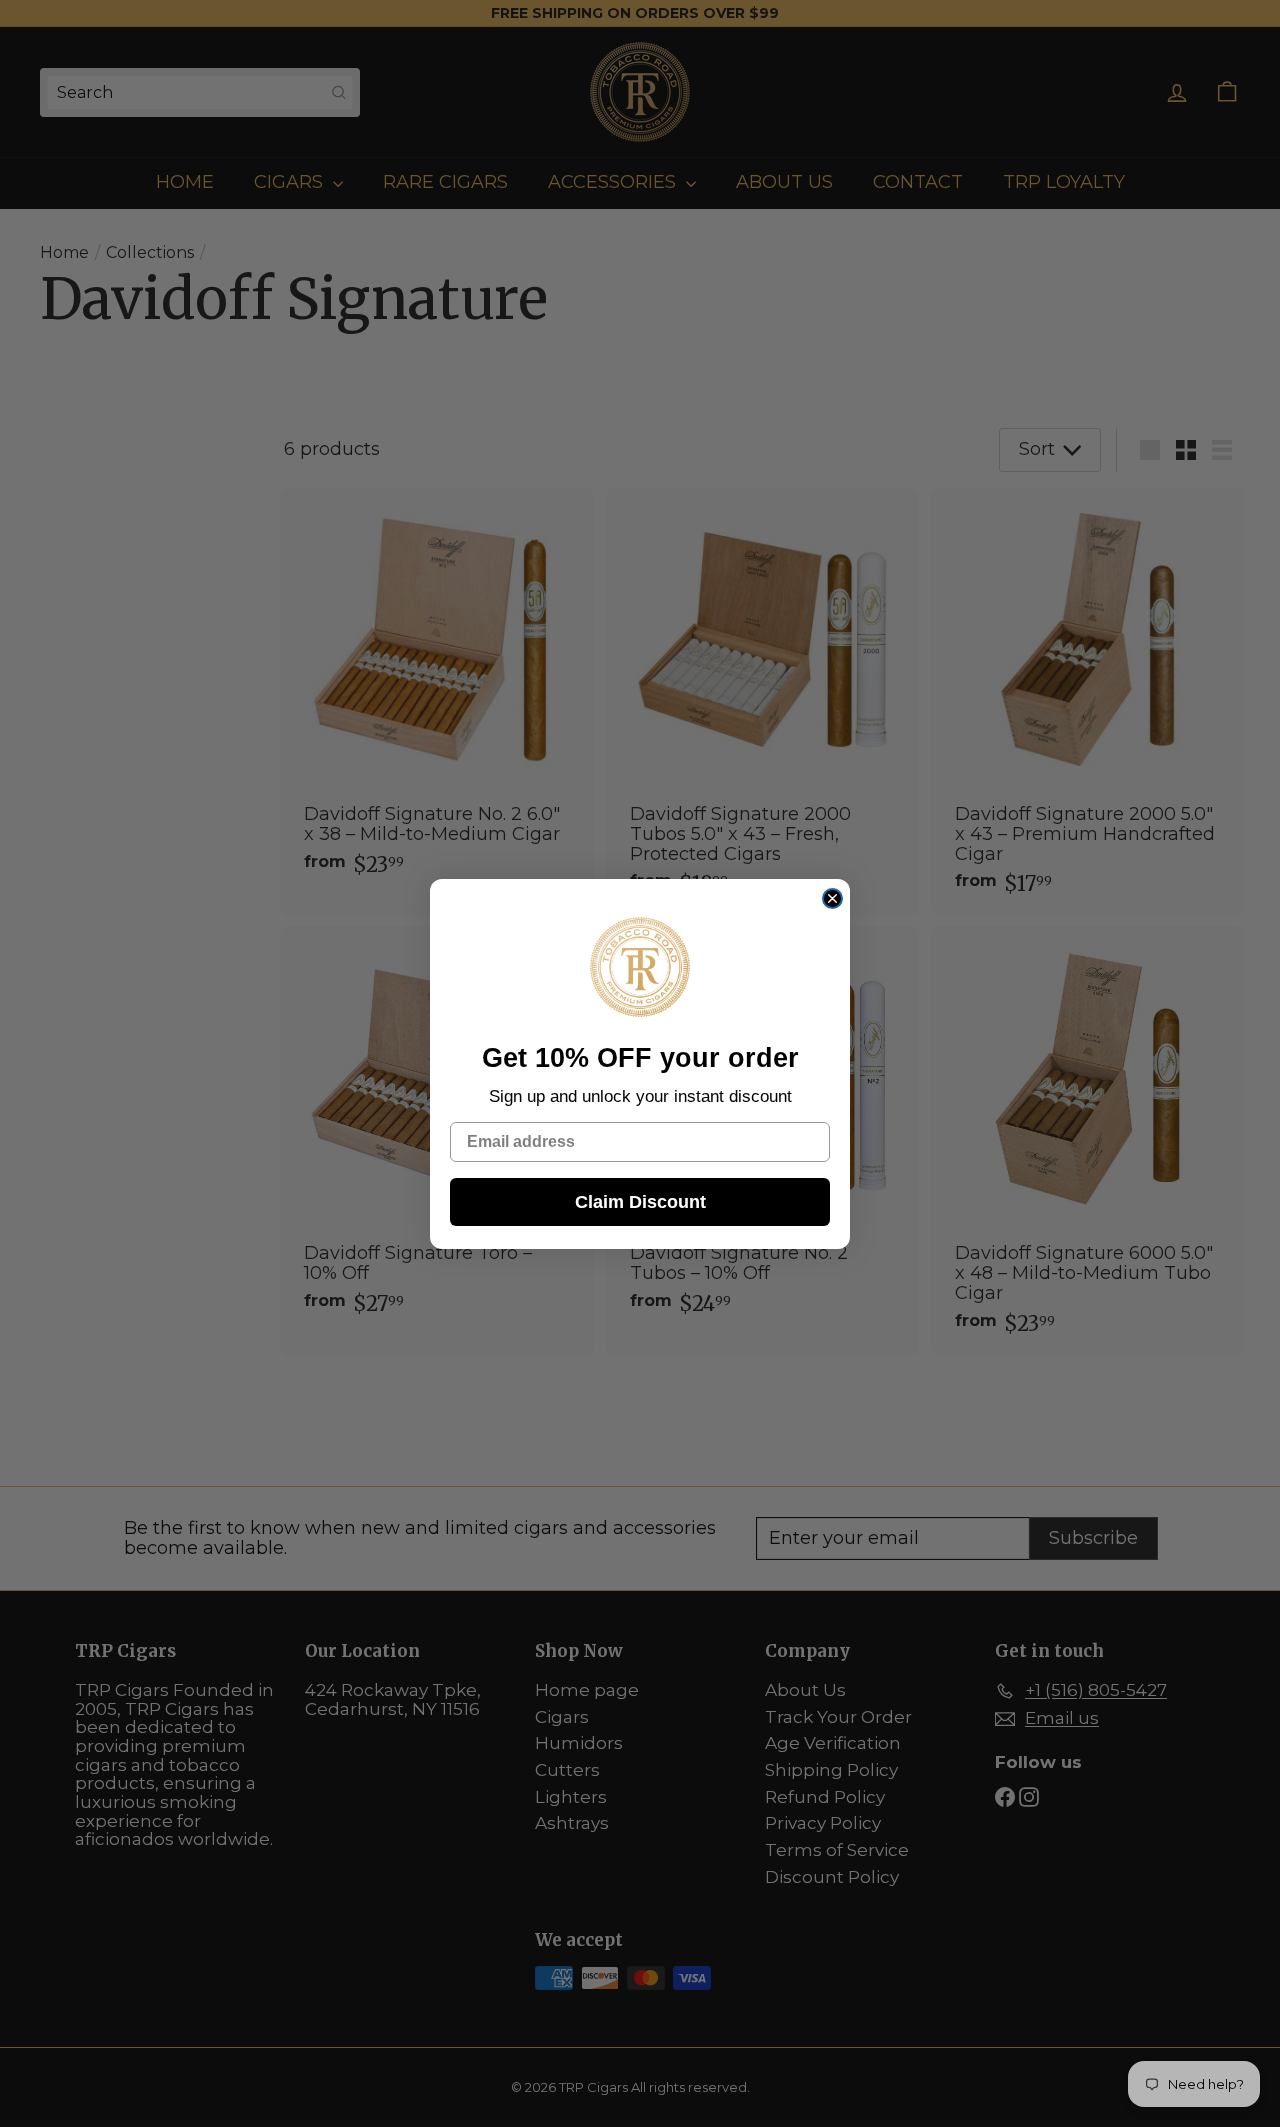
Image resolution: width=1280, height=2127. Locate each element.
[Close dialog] (832, 898)
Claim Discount (640, 1201)
